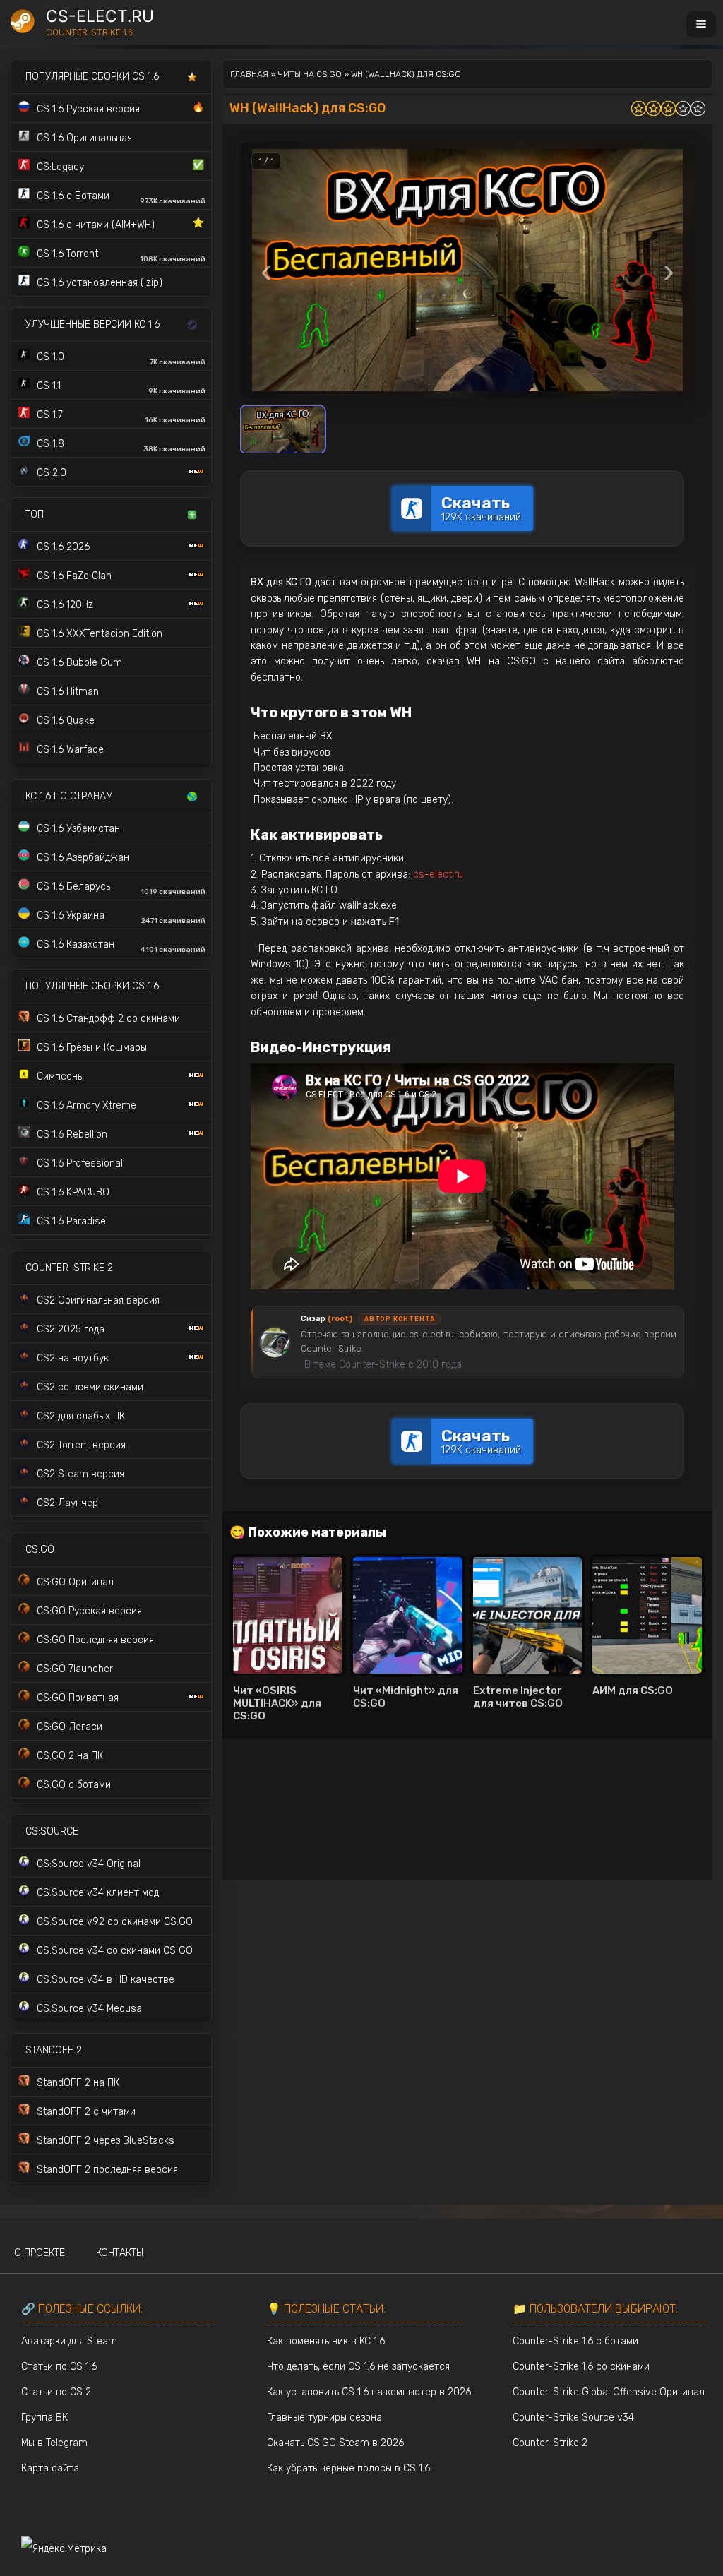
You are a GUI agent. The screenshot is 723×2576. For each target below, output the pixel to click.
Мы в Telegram (54, 2443)
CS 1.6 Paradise (71, 1221)
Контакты (120, 2253)
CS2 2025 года (71, 1329)
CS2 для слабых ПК (81, 1416)
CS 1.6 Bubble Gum (79, 663)
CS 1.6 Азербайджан (83, 858)
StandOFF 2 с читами (86, 2112)
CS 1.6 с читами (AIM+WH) (120, 224)
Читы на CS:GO (310, 74)
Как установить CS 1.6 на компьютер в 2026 (369, 2392)
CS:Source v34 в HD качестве (106, 1980)
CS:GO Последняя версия (95, 1640)
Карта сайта (50, 2468)
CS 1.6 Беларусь (121, 888)
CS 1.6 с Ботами (121, 198)
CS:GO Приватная (78, 1698)
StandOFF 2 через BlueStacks (106, 2141)
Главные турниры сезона (324, 2417)
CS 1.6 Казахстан (121, 946)
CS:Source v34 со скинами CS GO (115, 1951)
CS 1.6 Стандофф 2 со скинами (108, 1019)
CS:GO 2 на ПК (70, 1756)
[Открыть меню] (701, 24)
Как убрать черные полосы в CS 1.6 (348, 2468)
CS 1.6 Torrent (121, 256)
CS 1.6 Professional (80, 1163)
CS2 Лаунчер (67, 1503)
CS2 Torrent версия (81, 1445)
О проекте (40, 2253)
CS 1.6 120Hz (65, 605)
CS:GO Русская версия (89, 1611)
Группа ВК (44, 2417)
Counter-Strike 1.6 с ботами (575, 2341)
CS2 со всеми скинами (90, 1387)
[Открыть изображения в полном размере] (467, 270)
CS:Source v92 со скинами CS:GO (115, 1922)
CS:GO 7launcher (75, 1669)
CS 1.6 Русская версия (120, 108)
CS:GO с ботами (74, 1785)
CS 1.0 (121, 359)
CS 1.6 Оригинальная (84, 138)
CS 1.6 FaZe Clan (74, 576)
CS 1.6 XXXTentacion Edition (100, 634)
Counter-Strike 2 (550, 2443)
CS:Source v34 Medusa (89, 2009)
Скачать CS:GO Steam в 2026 (335, 2443)
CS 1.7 (121, 417)
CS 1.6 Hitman (68, 692)
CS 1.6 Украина (121, 917)
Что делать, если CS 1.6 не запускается (358, 2367)
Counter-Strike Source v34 (573, 2417)
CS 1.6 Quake (66, 721)
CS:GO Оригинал (75, 1582)
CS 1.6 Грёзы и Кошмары (92, 1048)
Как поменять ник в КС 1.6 (326, 2341)
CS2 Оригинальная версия (98, 1300)
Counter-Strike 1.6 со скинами (581, 2367)
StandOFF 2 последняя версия (107, 2170)
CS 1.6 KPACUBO (73, 1192)
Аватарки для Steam (69, 2341)
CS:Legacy (120, 166)
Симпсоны (60, 1077)
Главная (249, 74)
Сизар (327, 1319)
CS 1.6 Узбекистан (78, 829)
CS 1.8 (121, 446)
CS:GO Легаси (70, 1727)
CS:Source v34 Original (89, 1864)
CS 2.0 (52, 473)
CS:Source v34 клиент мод (98, 1893)
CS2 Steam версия (80, 1474)
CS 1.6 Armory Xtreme (86, 1105)
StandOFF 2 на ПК (78, 2083)
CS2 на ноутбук (73, 1358)
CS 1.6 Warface (70, 750)
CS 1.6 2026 (63, 547)
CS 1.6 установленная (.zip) (100, 283)
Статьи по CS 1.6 (59, 2367)
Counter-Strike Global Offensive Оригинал (609, 2392)
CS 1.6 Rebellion (72, 1134)
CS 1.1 (121, 388)
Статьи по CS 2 (56, 2392)
